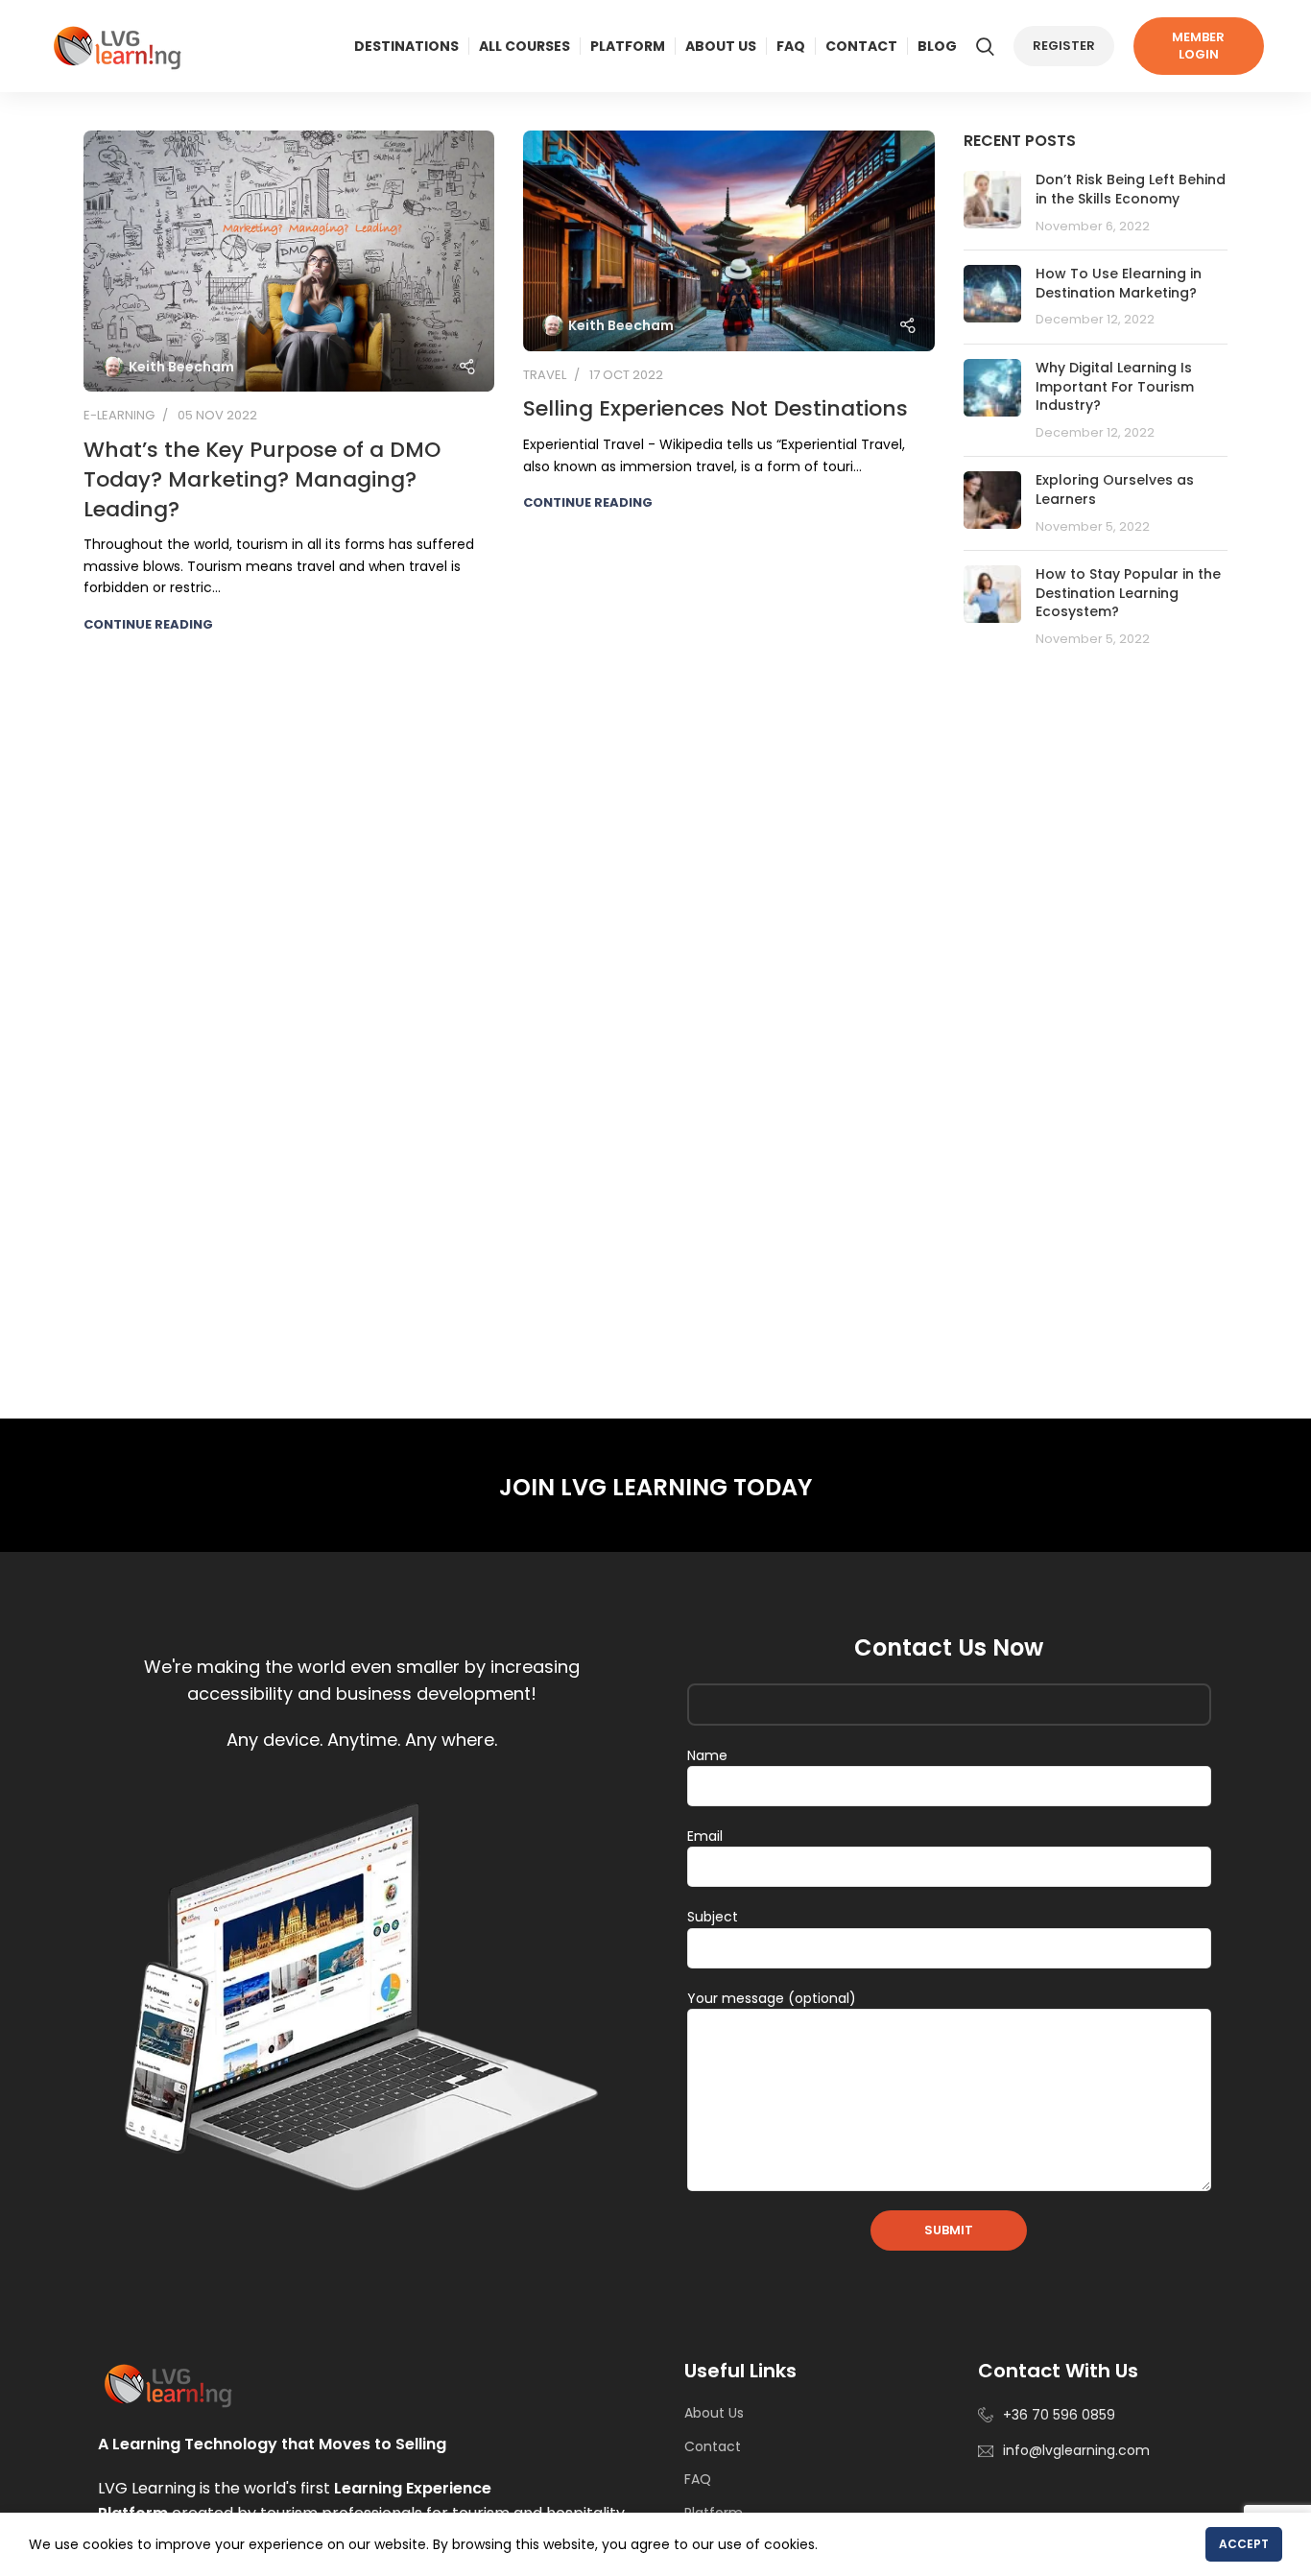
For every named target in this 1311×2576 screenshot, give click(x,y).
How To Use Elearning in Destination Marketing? (1119, 283)
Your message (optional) (772, 1998)
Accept (1244, 2544)
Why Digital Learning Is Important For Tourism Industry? (1115, 386)
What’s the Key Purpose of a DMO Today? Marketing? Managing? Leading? (262, 479)
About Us (714, 2413)
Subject (713, 1917)
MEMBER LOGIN (1198, 46)
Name (707, 1755)
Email (705, 1836)
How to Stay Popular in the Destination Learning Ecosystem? (1128, 593)
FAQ (698, 2479)
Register (1064, 46)
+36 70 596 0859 (1059, 2415)
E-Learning (119, 415)
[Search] (985, 46)
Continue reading (148, 624)
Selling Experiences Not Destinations (715, 408)
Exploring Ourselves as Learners (1115, 489)
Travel (545, 375)
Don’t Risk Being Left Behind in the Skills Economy (1131, 189)
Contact (713, 2446)
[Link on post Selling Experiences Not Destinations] (728, 241)
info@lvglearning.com (1076, 2450)
